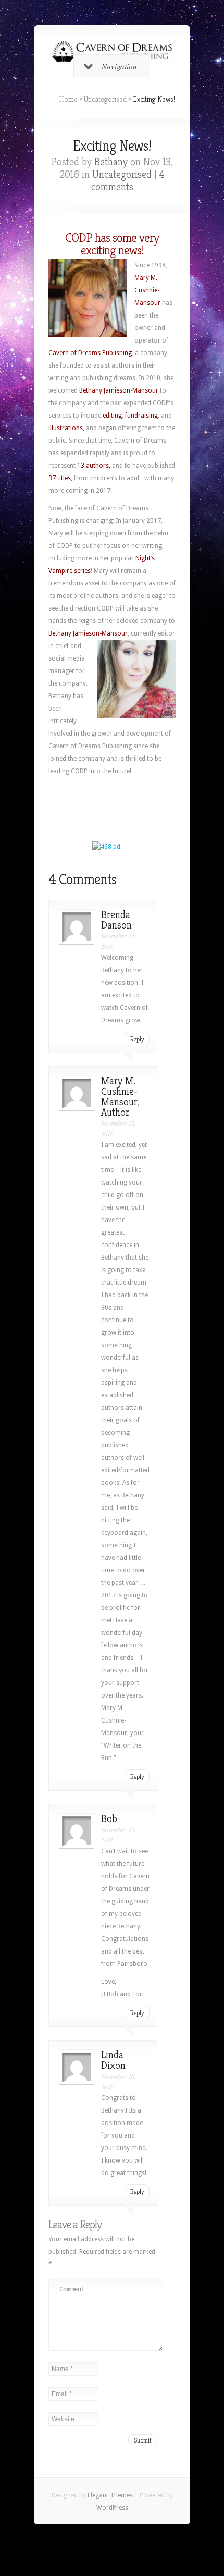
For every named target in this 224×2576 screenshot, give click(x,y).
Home (68, 99)
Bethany (111, 162)
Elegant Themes (110, 2495)
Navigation (119, 66)
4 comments (128, 181)
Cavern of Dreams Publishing (90, 353)
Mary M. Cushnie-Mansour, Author (120, 1097)
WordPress (112, 2508)
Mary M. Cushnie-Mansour (147, 290)
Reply (137, 1039)
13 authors (93, 466)
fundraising (141, 416)
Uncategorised (105, 99)
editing (112, 416)
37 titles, (61, 478)
